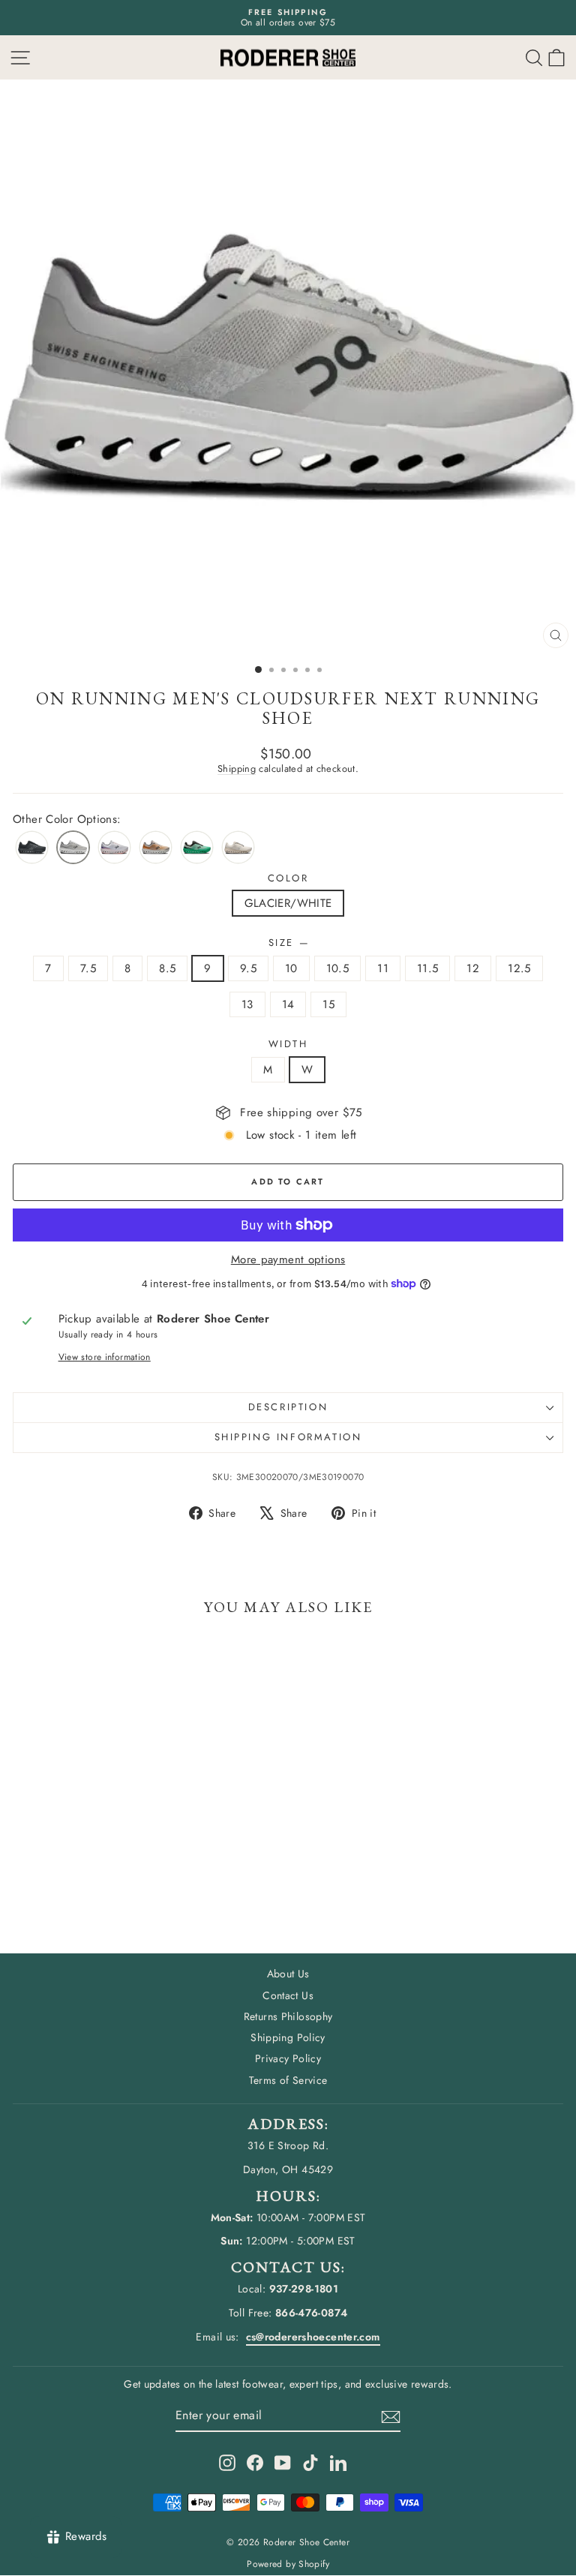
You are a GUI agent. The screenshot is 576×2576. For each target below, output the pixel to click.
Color (288, 878)
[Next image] (550, 368)
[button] (556, 57)
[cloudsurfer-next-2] (114, 847)
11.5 (428, 968)
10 (291, 968)
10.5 (338, 968)
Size (288, 943)
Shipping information (288, 1437)
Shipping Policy (288, 2037)
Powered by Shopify (288, 2564)
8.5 (167, 968)
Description (288, 1407)
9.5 (248, 968)
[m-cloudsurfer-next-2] (197, 847)
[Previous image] (25, 368)
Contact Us (288, 1995)
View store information (105, 1357)
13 (247, 1004)
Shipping (237, 769)
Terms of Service (288, 2080)
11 (383, 968)
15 (328, 1004)
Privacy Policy (288, 2058)
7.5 (88, 968)
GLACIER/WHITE (288, 903)
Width (288, 1044)
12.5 (519, 968)
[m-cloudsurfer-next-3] (156, 847)
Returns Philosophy (288, 2016)
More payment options (288, 1259)
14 (288, 1004)
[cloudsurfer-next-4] (238, 847)
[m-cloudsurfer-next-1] (32, 847)
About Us (288, 1974)
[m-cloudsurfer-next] (73, 847)
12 (473, 968)
